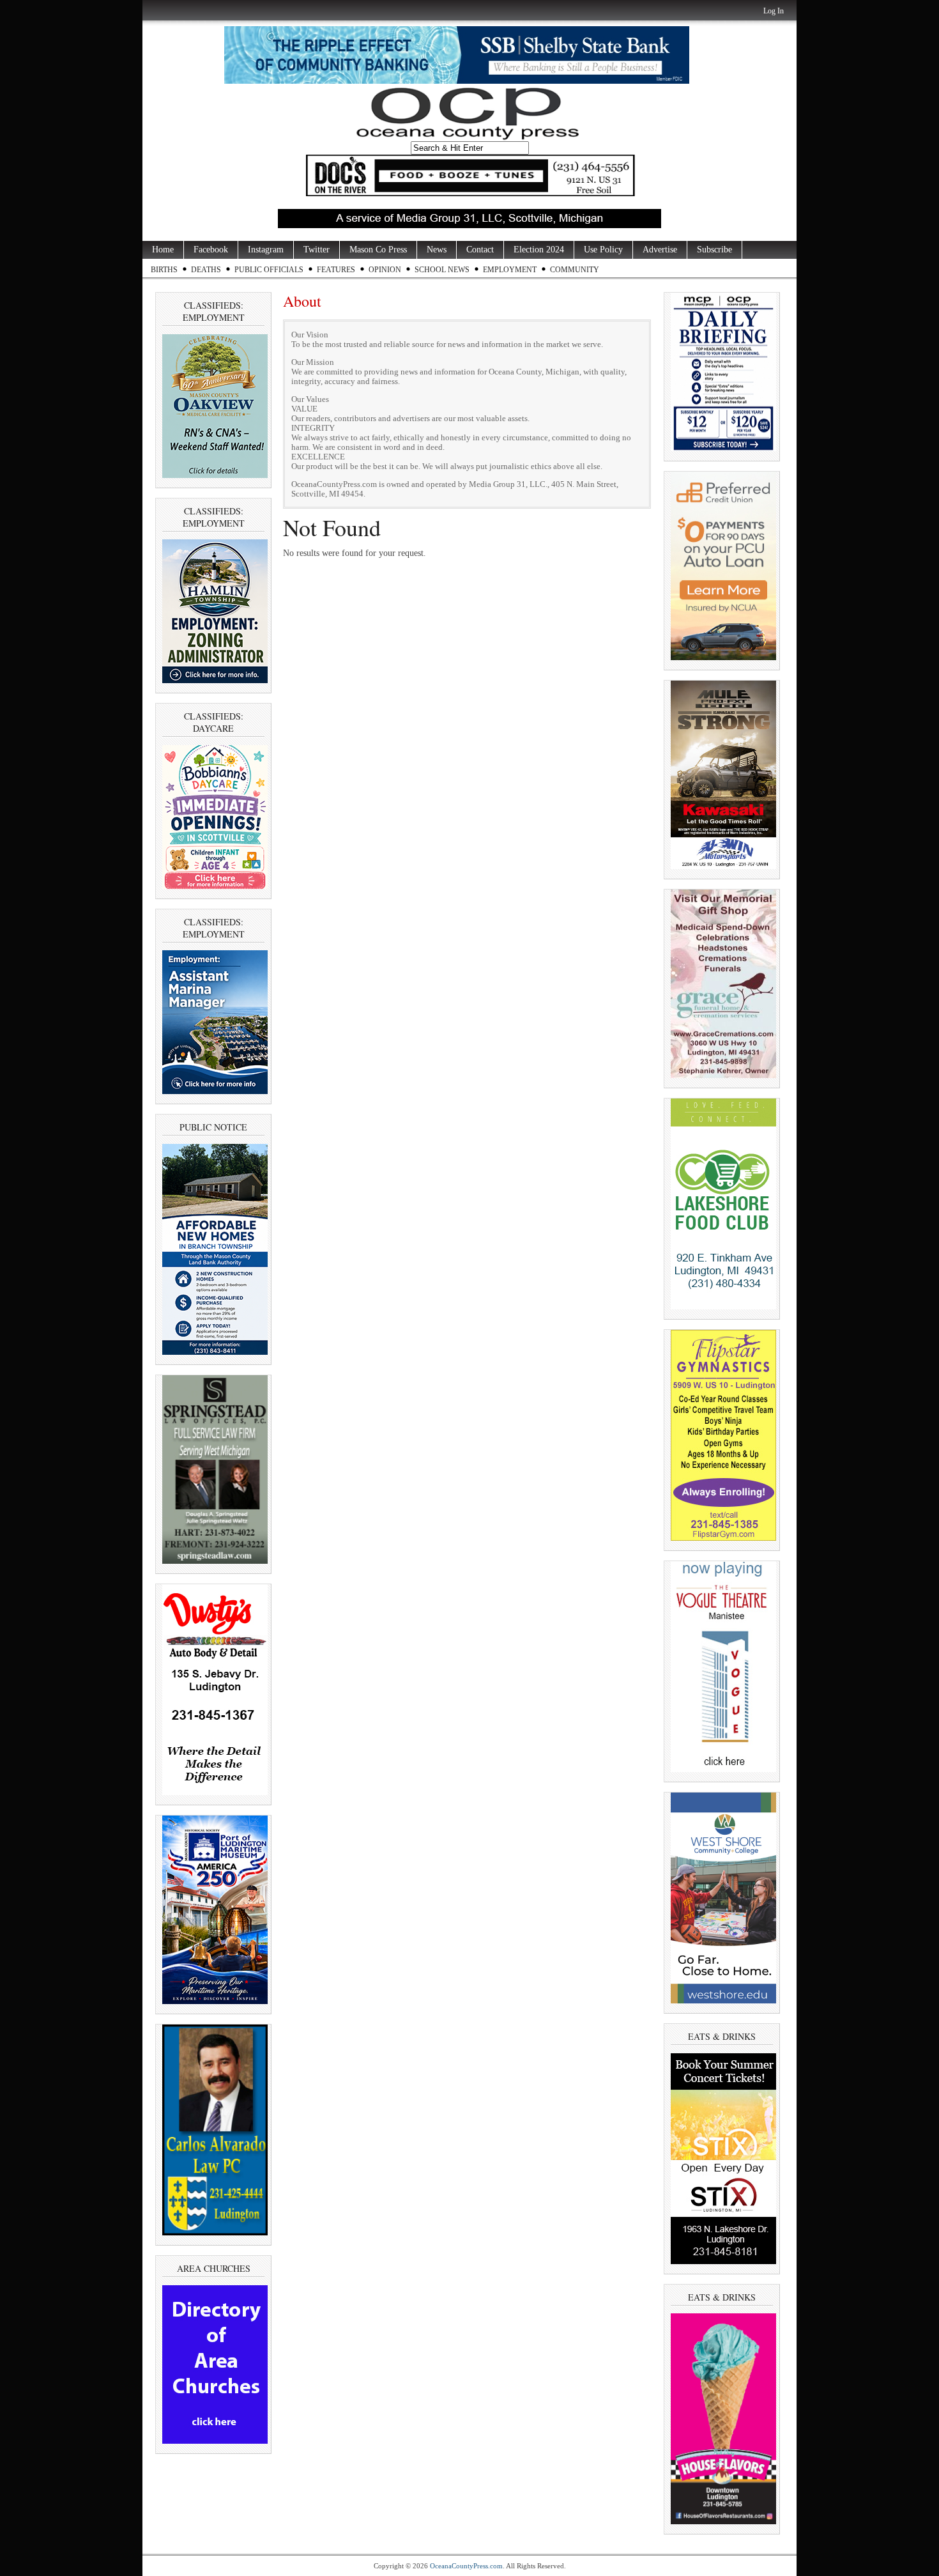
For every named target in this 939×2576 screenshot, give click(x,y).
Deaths (206, 270)
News (437, 250)
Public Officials (269, 270)
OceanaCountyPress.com (466, 2566)
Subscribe (714, 250)
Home (163, 250)
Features (336, 270)
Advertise (660, 250)
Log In (774, 11)
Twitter (317, 250)
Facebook (211, 250)
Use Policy (603, 250)
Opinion (385, 270)
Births (164, 270)
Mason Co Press (378, 250)
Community (575, 270)
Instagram (266, 250)
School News (442, 270)
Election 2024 (539, 250)
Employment (510, 270)
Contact (480, 250)
